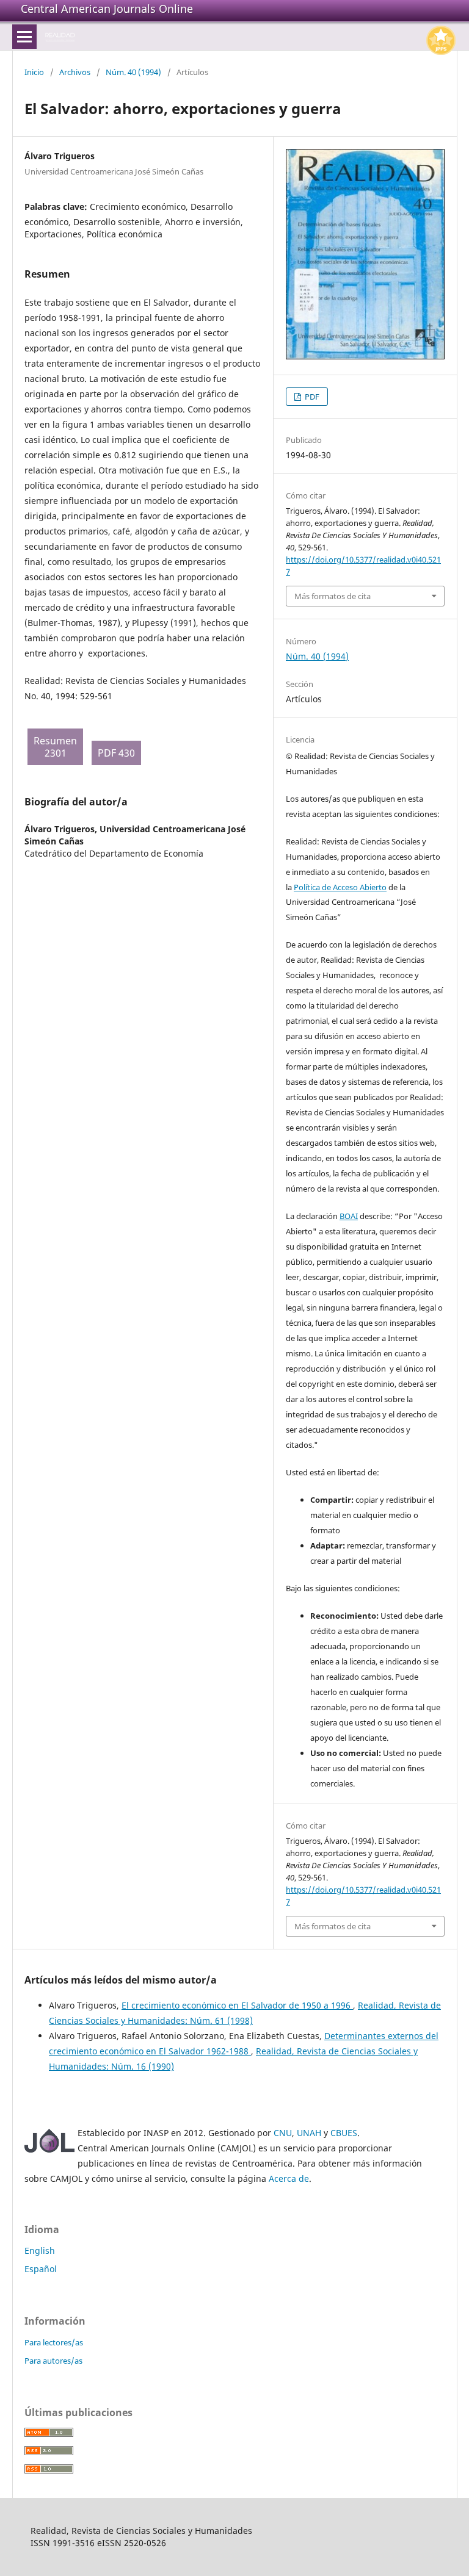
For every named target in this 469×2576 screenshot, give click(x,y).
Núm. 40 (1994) (133, 72)
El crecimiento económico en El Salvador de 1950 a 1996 (237, 2005)
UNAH (309, 2133)
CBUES (344, 2133)
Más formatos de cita (333, 596)
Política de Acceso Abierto (340, 887)
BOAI (349, 1216)
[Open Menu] (24, 37)
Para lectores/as (54, 2342)
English (40, 2250)
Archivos (75, 72)
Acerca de (289, 2178)
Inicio (34, 72)
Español (41, 2269)
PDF (311, 397)
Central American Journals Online (107, 9)
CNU (283, 2133)
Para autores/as (53, 2361)
